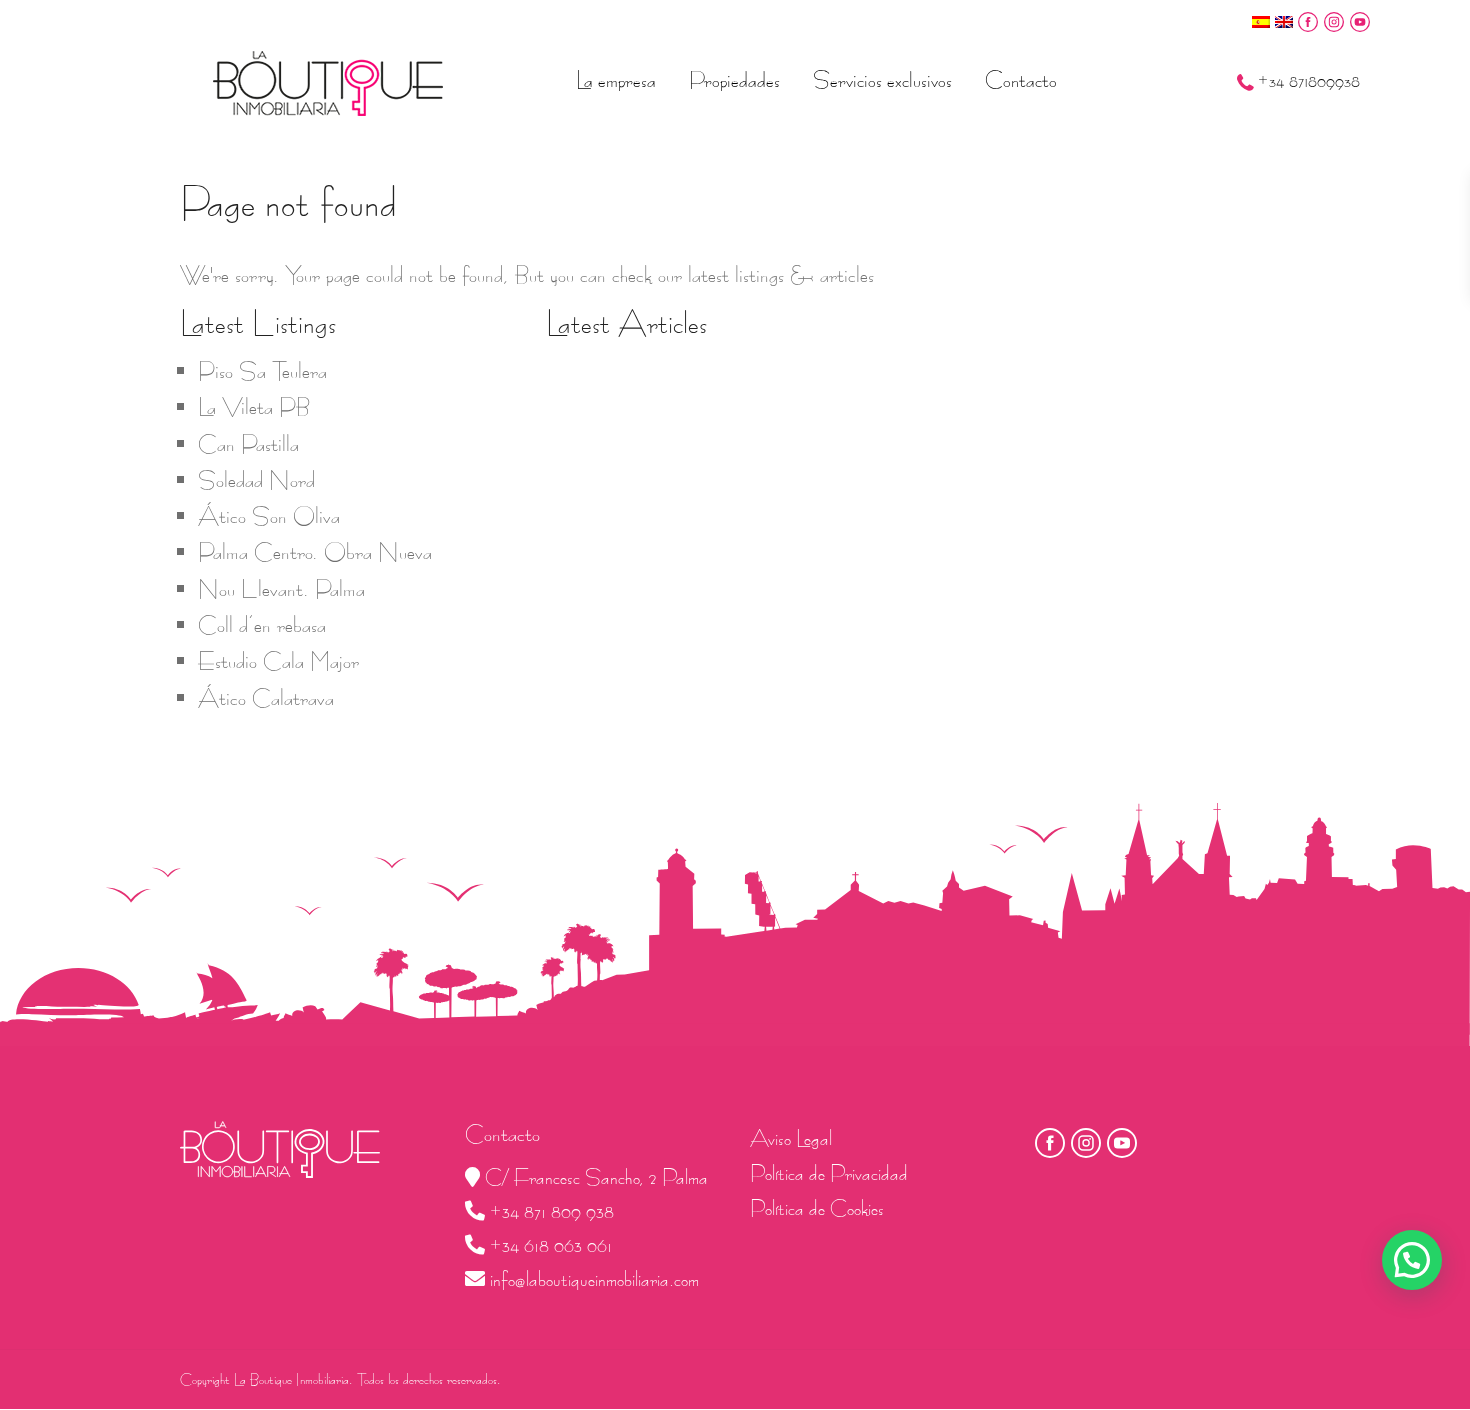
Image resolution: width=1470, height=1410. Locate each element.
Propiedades (734, 80)
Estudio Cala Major (278, 661)
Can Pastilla (248, 444)
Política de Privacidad (829, 1173)
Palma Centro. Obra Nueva (315, 552)
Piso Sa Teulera (262, 371)
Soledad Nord (256, 480)
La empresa (616, 80)
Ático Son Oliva (269, 516)
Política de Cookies (817, 1208)
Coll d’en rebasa (262, 625)
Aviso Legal (791, 1138)
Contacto (1021, 80)
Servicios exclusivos (882, 80)
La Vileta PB (254, 407)
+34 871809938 (1309, 81)
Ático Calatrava (266, 698)
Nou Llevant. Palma (281, 589)
